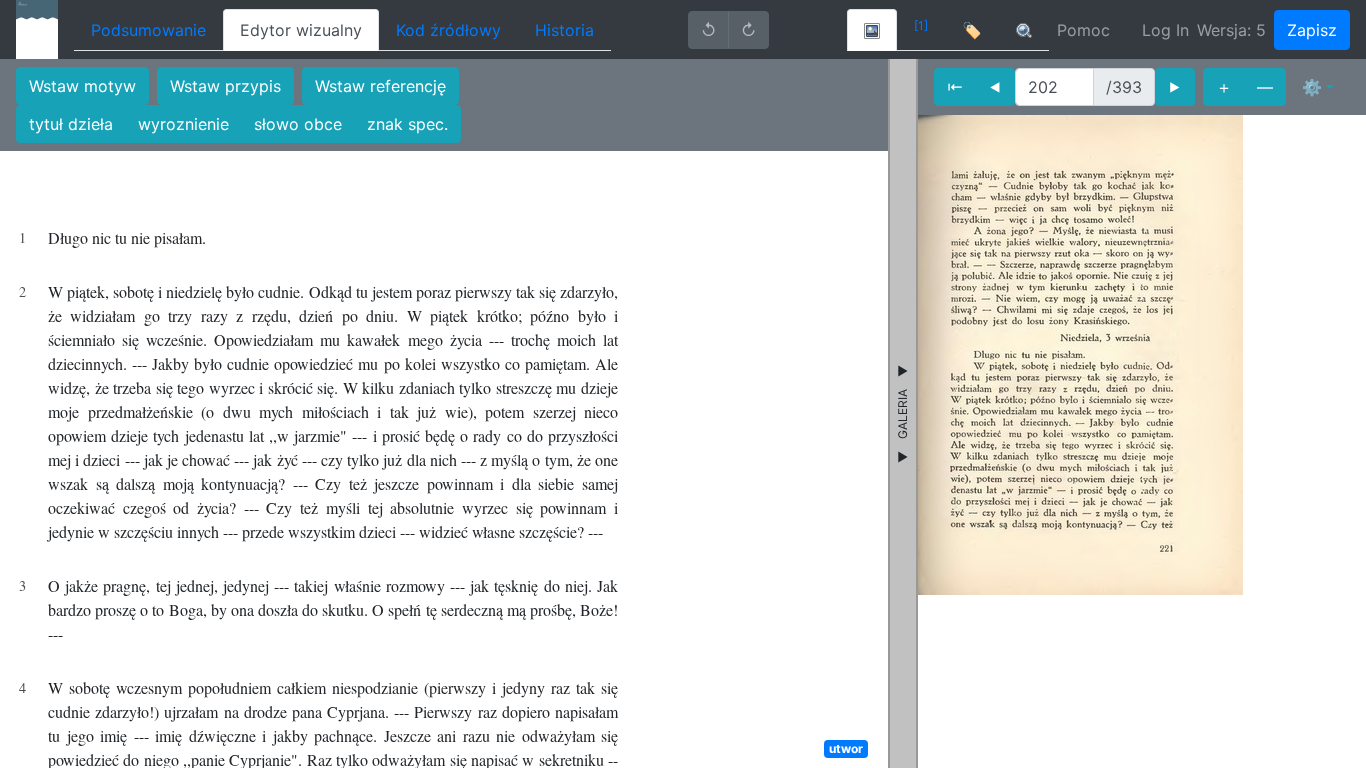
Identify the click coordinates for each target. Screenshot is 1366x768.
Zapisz (1312, 30)
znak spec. (407, 124)
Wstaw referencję (380, 86)
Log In (1165, 30)
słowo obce (298, 124)
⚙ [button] (1312, 87)
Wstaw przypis (225, 86)
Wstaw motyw (82, 86)
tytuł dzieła (71, 124)
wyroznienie (183, 124)
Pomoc (1083, 30)
